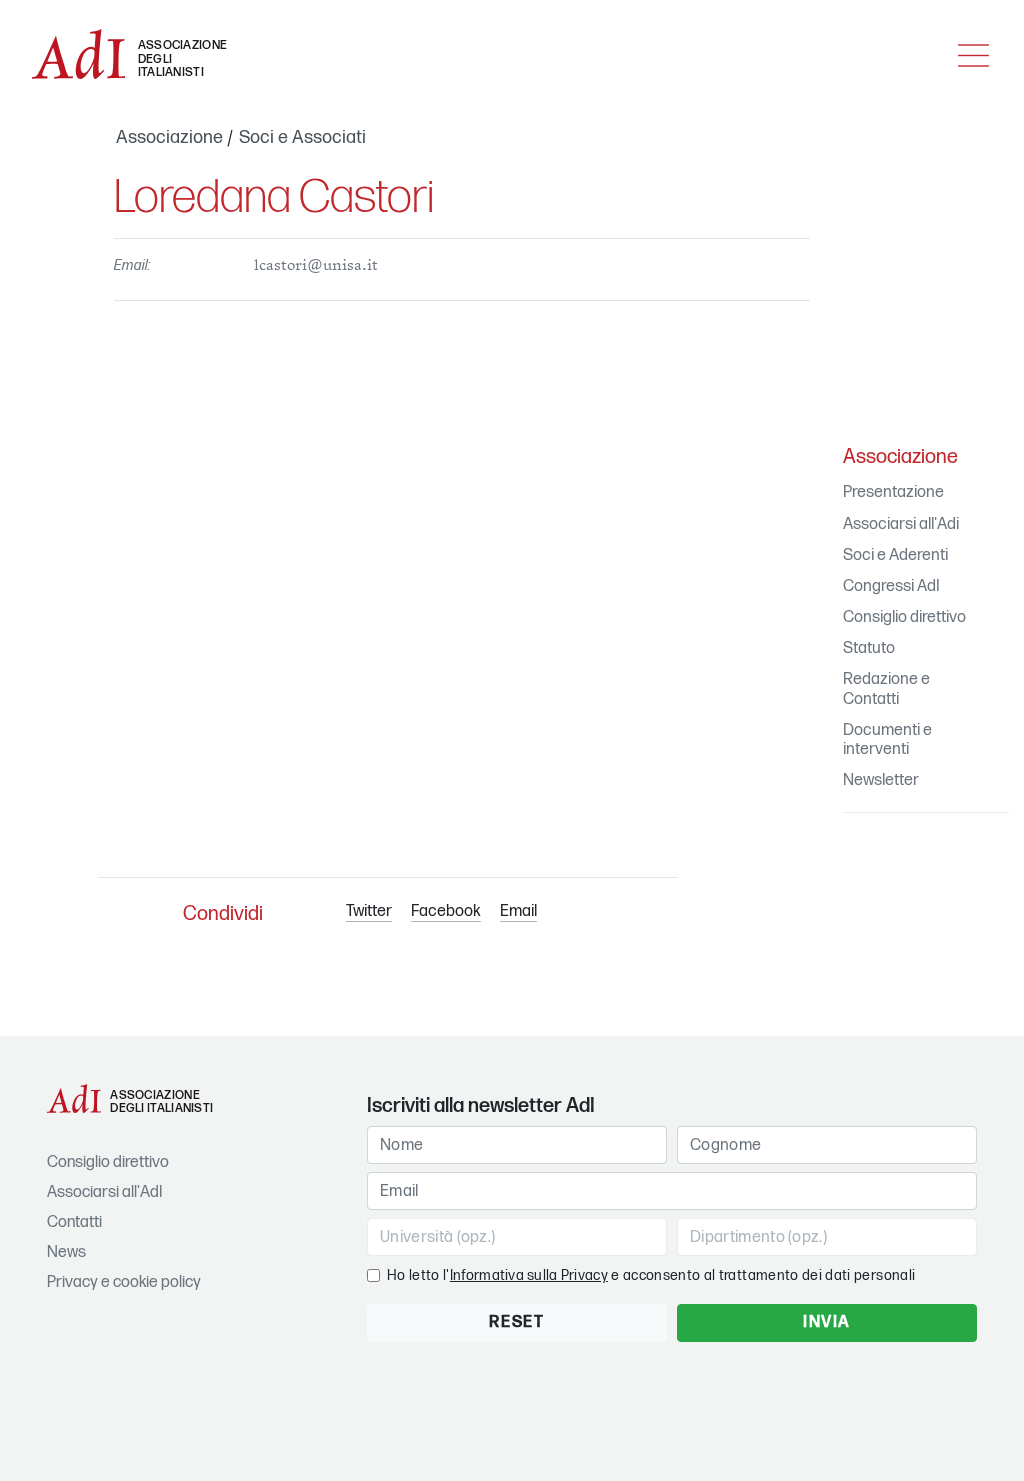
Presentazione (893, 492)
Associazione (169, 137)
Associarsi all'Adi (901, 524)
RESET (516, 1322)
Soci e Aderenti (895, 555)
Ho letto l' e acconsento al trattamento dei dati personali (651, 1275)
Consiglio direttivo (904, 617)
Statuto (869, 648)
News (66, 1252)
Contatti (74, 1222)
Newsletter (881, 780)
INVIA (827, 1322)
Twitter (369, 911)
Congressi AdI (891, 586)
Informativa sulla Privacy (529, 1275)
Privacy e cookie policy (124, 1282)
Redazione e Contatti (886, 689)
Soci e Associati (302, 137)
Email (518, 911)
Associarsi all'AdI (104, 1192)
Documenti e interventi (887, 740)
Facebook (446, 911)
